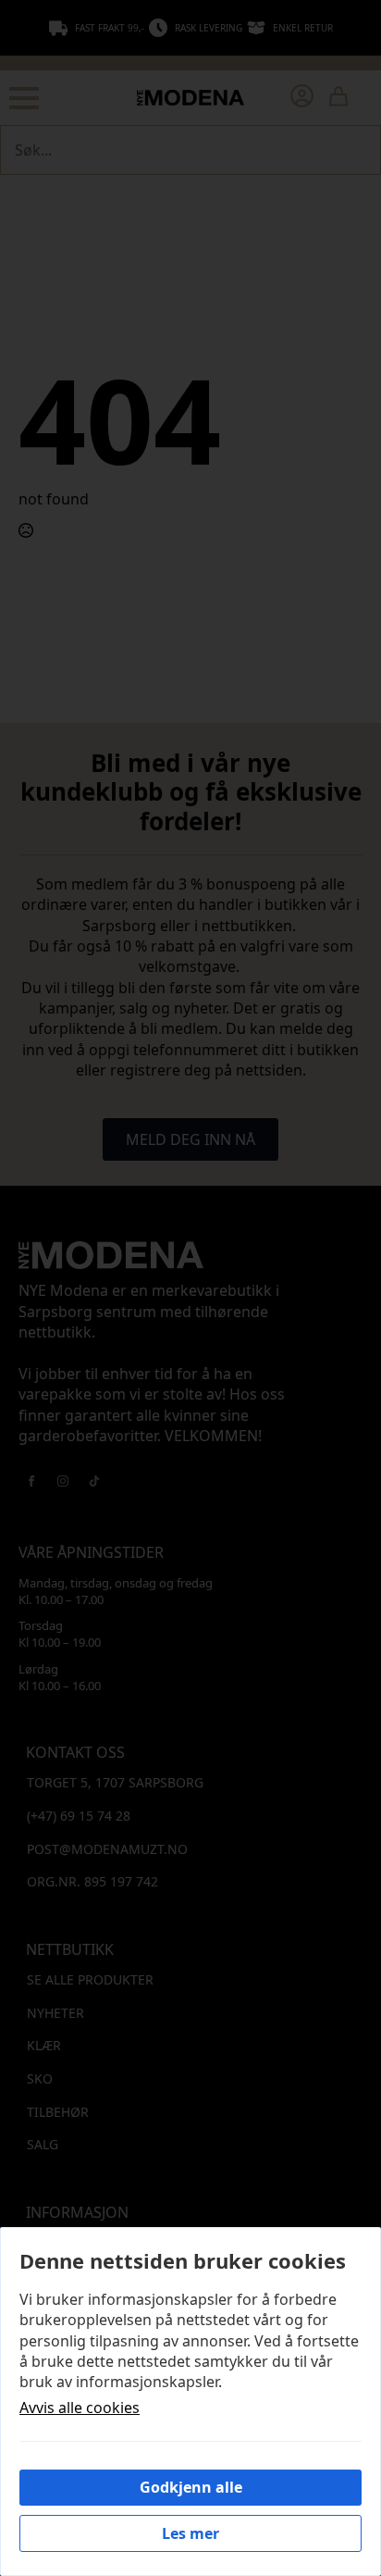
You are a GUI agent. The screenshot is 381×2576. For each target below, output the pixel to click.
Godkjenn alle (191, 2487)
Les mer (190, 2533)
